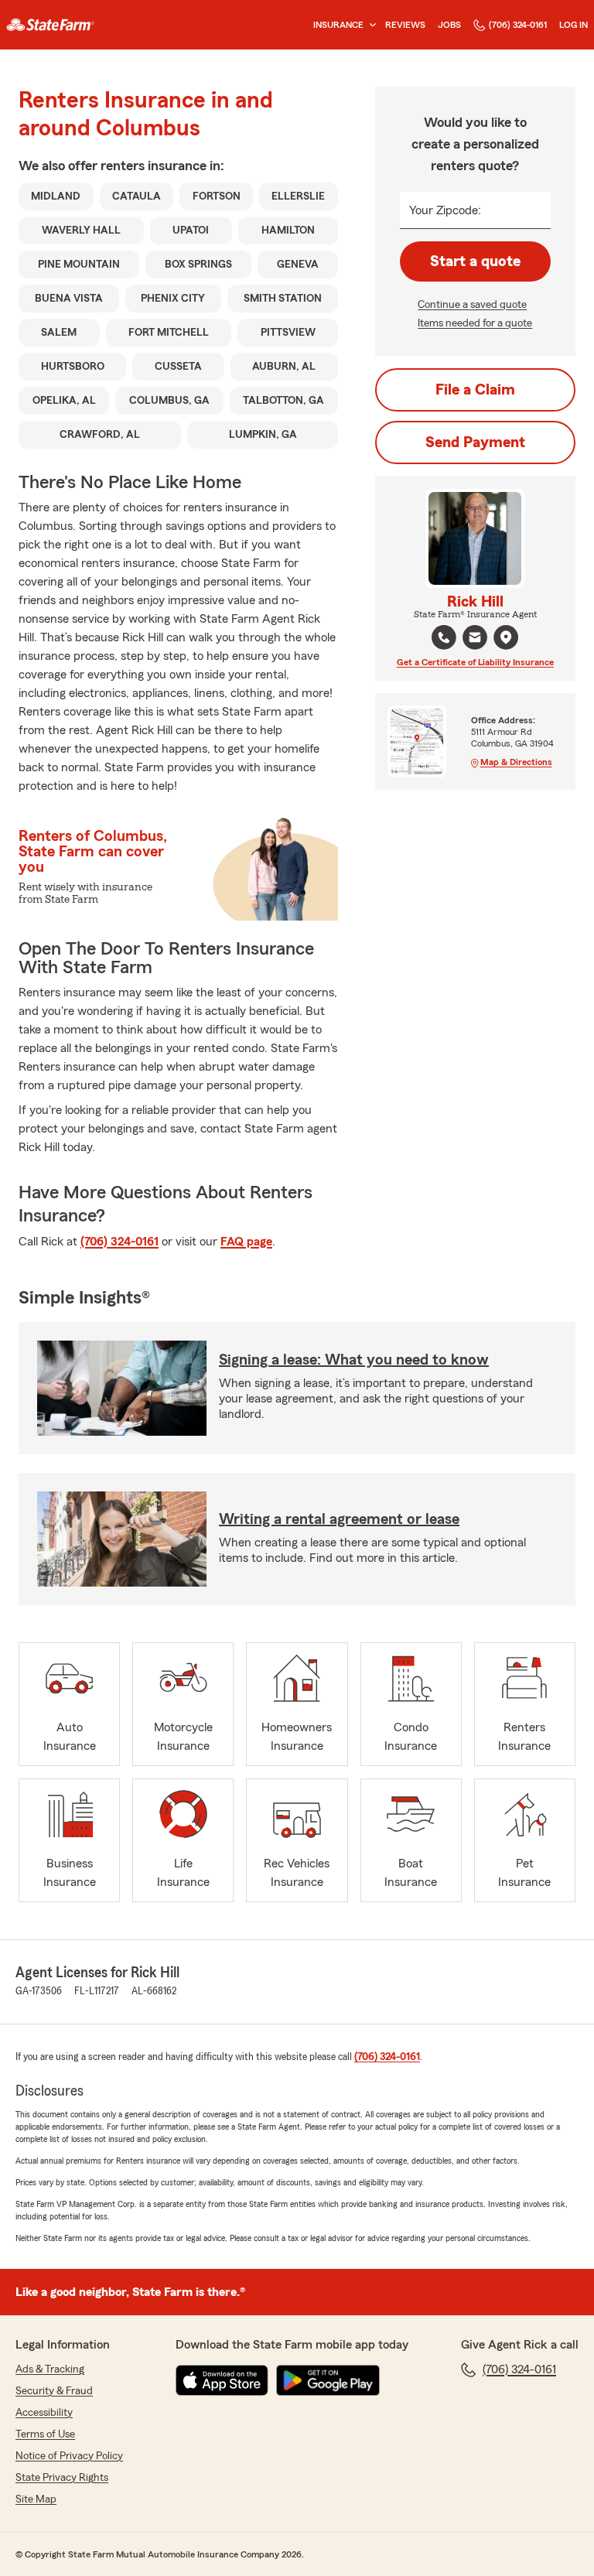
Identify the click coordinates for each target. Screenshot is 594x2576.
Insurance (338, 25)
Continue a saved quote (472, 305)
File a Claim (475, 390)
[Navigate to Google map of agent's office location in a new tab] (506, 637)
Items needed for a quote (475, 323)
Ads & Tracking (50, 2369)
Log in (574, 25)
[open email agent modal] (475, 639)
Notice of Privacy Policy (69, 2456)
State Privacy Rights (62, 2478)
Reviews (405, 25)
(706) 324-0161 (518, 25)
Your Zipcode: (445, 210)
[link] (50, 25)
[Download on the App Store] (222, 2380)
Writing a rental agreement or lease (339, 1519)
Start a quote (475, 261)
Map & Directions (516, 762)
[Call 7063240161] (444, 637)
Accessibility (44, 2413)
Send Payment (475, 442)
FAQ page (246, 1242)
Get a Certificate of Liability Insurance (475, 662)
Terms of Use (45, 2434)
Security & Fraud (54, 2391)
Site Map (36, 2499)
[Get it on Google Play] (328, 2380)
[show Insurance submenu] (370, 25)
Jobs (449, 25)
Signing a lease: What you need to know (354, 1360)
